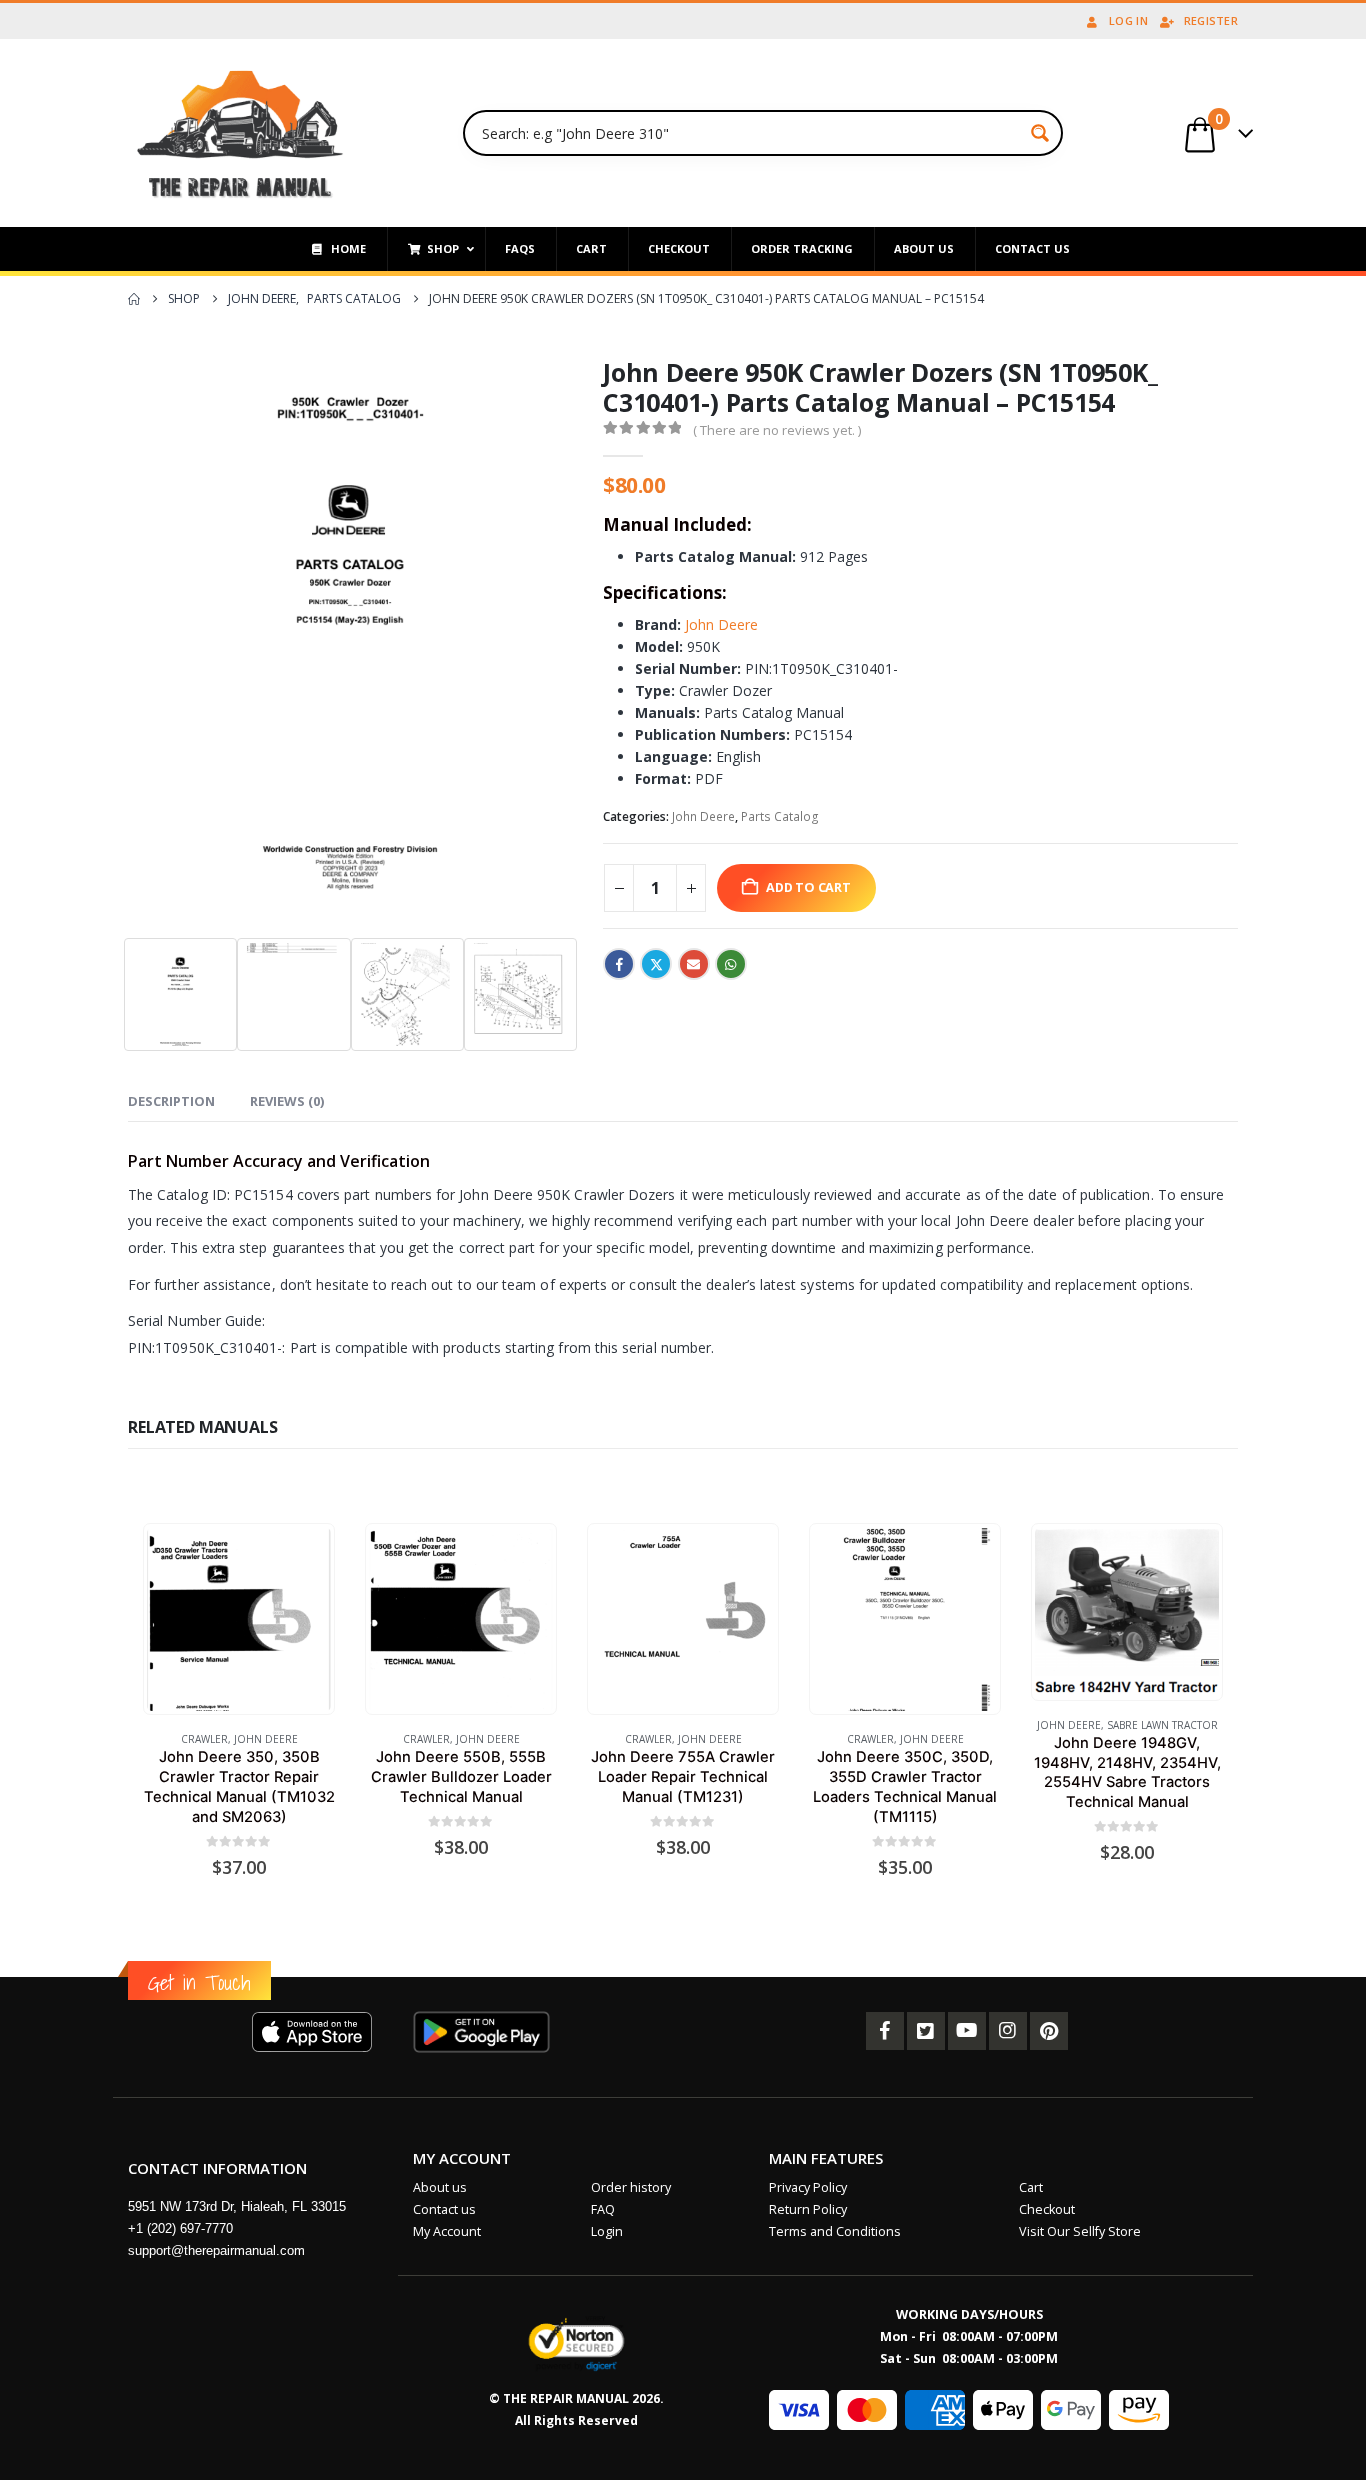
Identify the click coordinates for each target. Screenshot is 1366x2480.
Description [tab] (171, 1101)
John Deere (719, 624)
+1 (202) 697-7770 (180, 2228)
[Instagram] (1008, 2031)
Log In (1128, 20)
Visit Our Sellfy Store (1080, 2231)
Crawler (204, 1739)
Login (607, 2231)
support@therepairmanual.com (216, 2250)
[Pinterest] (1049, 2031)
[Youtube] (967, 2031)
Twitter (656, 964)
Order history (631, 2187)
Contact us (444, 2209)
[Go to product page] (238, 1619)
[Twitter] (926, 2031)
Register (1211, 20)
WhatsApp (731, 964)
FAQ (603, 2209)
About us (440, 2187)
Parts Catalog (780, 816)
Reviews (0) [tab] (287, 1101)
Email (694, 964)
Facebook (619, 964)
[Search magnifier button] (1040, 133)
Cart (1031, 2187)
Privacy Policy (808, 2187)
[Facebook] (885, 2031)
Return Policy (808, 2209)
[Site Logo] (240, 133)
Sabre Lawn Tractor (1162, 1725)
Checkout (1047, 2209)
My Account (447, 2231)
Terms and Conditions (835, 2231)
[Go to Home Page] (134, 299)
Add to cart (808, 887)
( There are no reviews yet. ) (777, 430)
